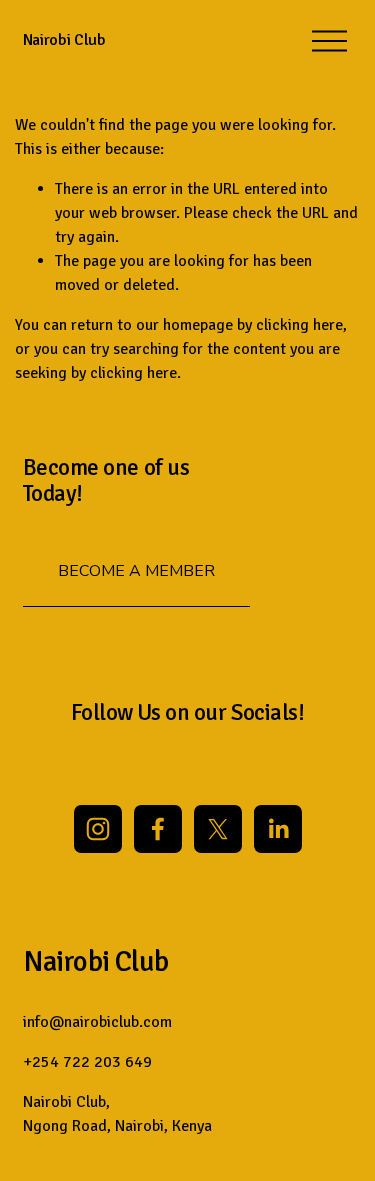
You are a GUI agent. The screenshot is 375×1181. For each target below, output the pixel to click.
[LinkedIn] (278, 829)
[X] (218, 829)
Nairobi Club (64, 40)
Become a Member (136, 571)
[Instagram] (98, 829)
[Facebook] (158, 829)
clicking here (299, 325)
